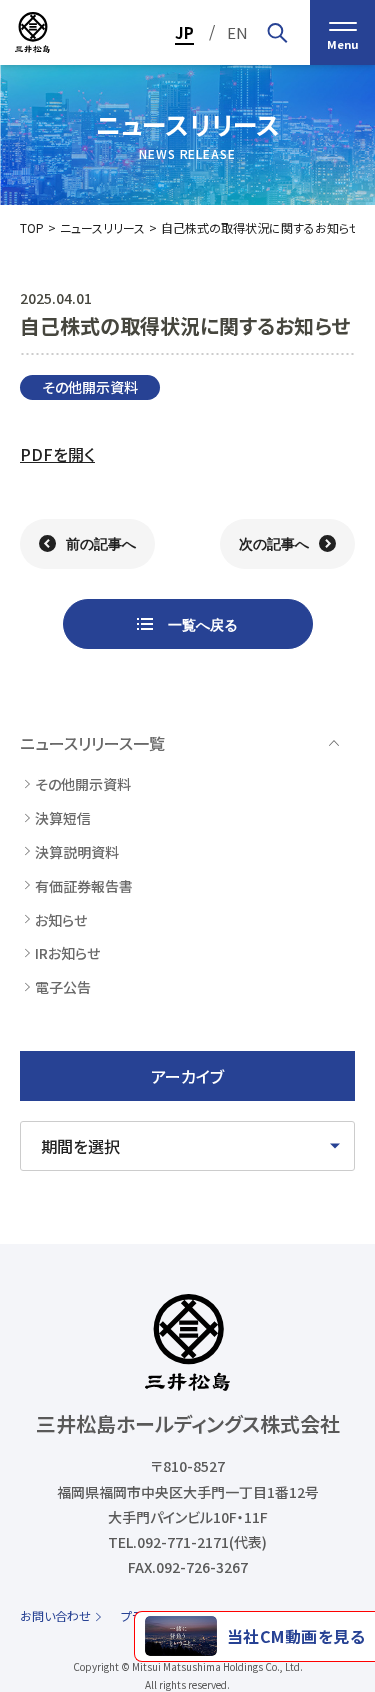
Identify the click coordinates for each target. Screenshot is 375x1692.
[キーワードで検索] (277, 32)
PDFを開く (57, 454)
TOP (32, 227)
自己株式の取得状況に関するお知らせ (261, 227)
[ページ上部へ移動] (341, 1573)
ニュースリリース (102, 227)
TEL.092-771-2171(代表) (187, 1542)
